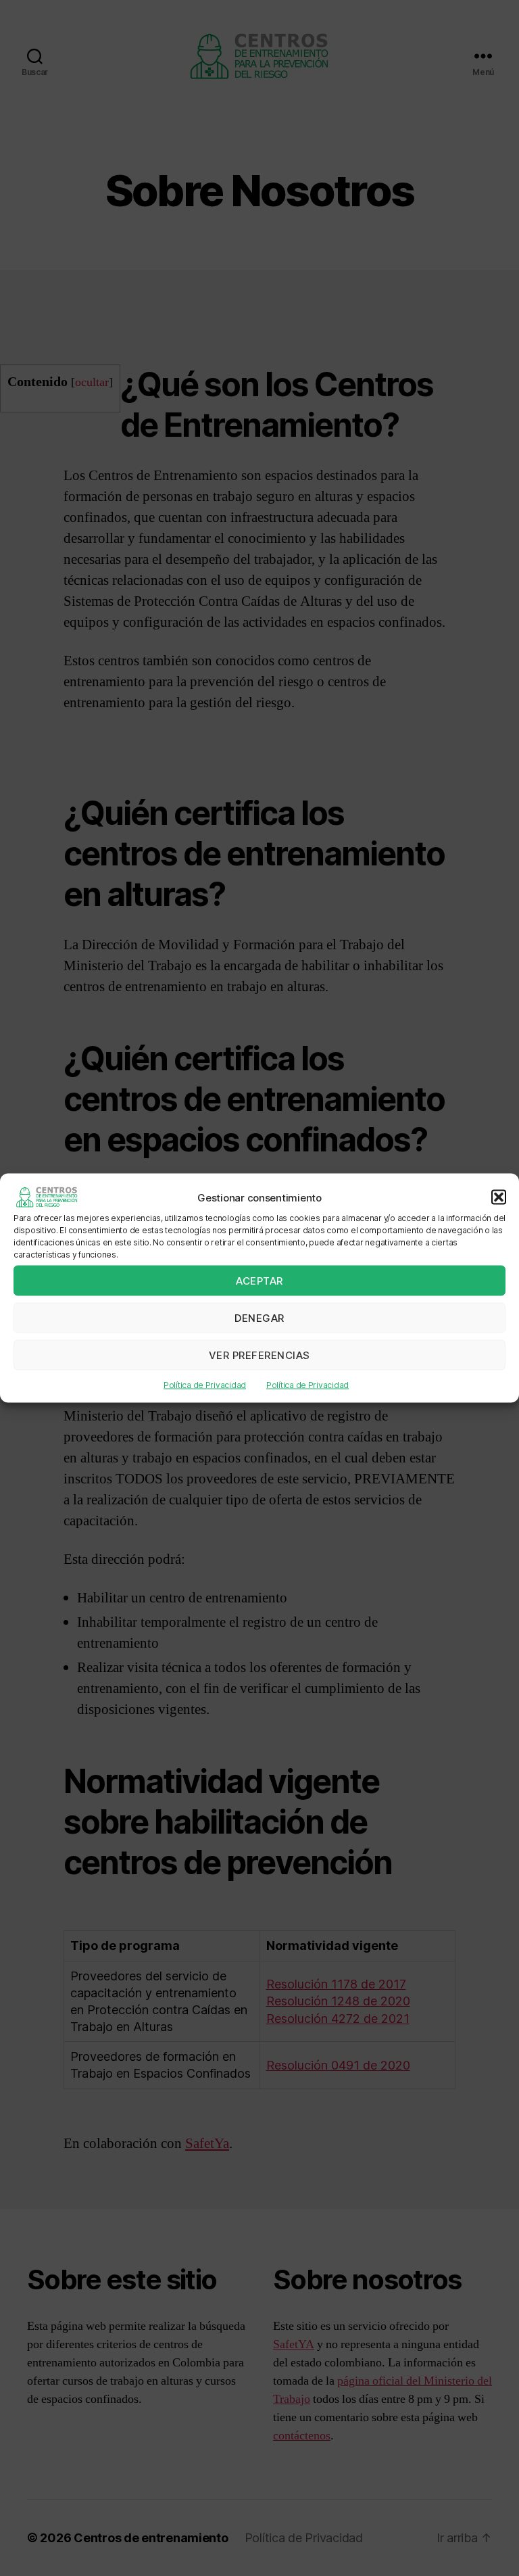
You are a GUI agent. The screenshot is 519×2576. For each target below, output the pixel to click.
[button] (499, 1197)
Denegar (259, 1317)
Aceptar (259, 1280)
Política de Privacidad (205, 1385)
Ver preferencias (259, 1355)
